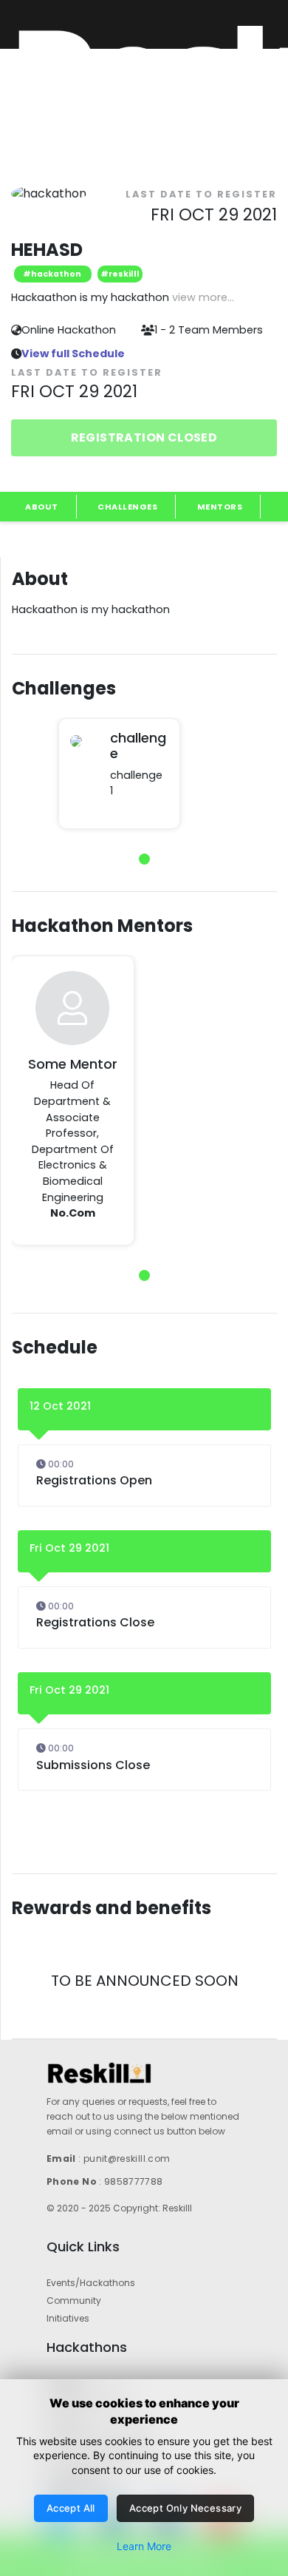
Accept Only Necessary (185, 2508)
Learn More (144, 2546)
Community (74, 2301)
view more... (203, 297)
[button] (144, 859)
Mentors (220, 507)
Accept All (71, 2508)
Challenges (127, 507)
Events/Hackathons (91, 2283)
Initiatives (68, 2318)
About (42, 507)
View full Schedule (73, 354)
